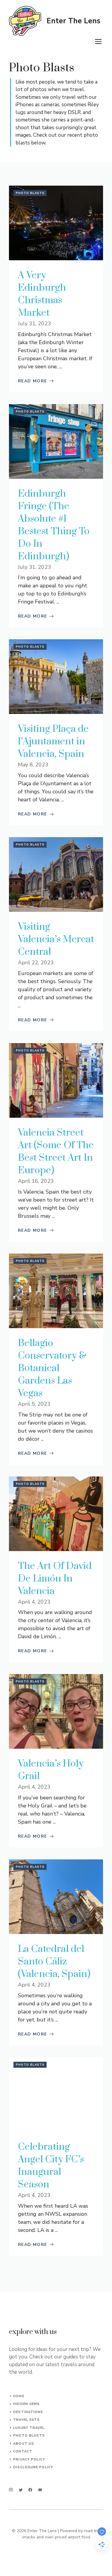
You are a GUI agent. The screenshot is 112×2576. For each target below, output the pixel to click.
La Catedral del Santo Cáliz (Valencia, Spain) (54, 1962)
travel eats (26, 2420)
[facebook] (30, 2490)
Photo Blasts (30, 193)
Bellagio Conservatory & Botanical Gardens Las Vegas (52, 1368)
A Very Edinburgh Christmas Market (42, 294)
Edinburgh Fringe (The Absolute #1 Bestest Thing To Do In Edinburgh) (54, 525)
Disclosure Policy (33, 2467)
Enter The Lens (73, 21)
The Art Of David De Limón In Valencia (55, 1579)
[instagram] (11, 2490)
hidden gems (26, 2404)
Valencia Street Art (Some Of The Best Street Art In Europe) (56, 1152)
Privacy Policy (29, 2459)
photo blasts (29, 2436)
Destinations (28, 2412)
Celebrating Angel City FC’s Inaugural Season (51, 2166)
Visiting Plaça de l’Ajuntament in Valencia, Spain (53, 742)
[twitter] (21, 2490)
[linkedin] (40, 2490)
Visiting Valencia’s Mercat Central (56, 939)
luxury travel (29, 2428)
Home (19, 2396)
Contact (23, 2451)
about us (24, 2444)
